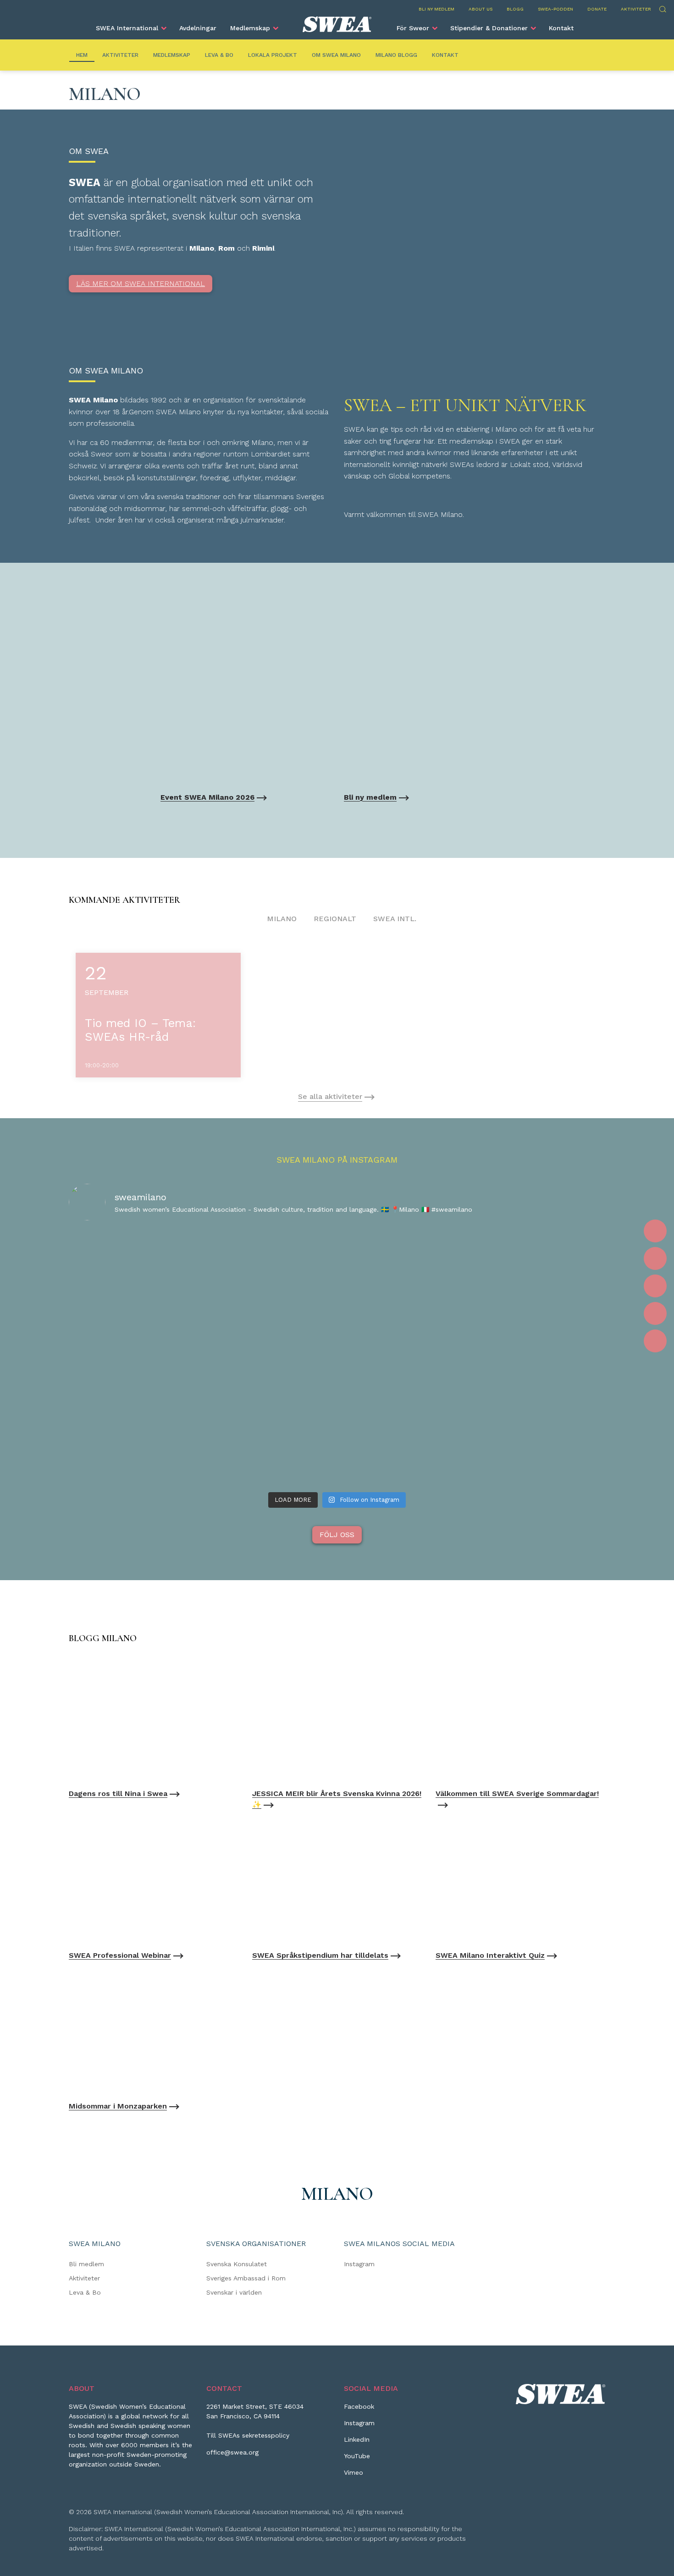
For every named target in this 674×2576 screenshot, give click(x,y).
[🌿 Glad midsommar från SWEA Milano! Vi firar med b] (337, 1308)
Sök (662, 8)
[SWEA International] (337, 24)
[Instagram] (655, 1258)
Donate (597, 9)
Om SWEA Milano (336, 55)
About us (481, 9)
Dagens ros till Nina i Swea (118, 1793)
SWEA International (127, 28)
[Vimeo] (655, 1341)
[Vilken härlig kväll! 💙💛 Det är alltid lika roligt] (553, 1281)
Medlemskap (250, 28)
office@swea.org (232, 2452)
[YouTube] (655, 1313)
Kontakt (561, 28)
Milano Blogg (396, 55)
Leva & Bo (219, 55)
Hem (82, 55)
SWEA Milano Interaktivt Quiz (490, 1955)
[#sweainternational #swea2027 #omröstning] (229, 1242)
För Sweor (413, 28)
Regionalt (335, 919)
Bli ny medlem (436, 9)
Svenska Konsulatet (237, 2264)
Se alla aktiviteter (330, 1096)
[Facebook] (655, 1231)
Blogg (515, 9)
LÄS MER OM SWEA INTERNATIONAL (141, 283)
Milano (282, 919)
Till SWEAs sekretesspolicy (248, 2435)
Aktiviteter (636, 9)
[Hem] (154, 1718)
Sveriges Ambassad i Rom (246, 2278)
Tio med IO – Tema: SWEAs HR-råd (140, 1030)
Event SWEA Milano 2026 (207, 797)
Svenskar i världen (234, 2292)
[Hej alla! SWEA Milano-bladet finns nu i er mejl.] (121, 1286)
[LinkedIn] (655, 1286)
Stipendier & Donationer (489, 28)
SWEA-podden (555, 9)
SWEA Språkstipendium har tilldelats (320, 1955)
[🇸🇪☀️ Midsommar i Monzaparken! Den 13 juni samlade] (445, 1358)
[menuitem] (131, 28)
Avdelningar (198, 28)
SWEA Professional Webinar (120, 1955)
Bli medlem (86, 2264)
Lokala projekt (273, 55)
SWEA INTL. (395, 919)
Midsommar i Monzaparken (118, 2106)
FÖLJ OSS (337, 1535)
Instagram (359, 2264)
